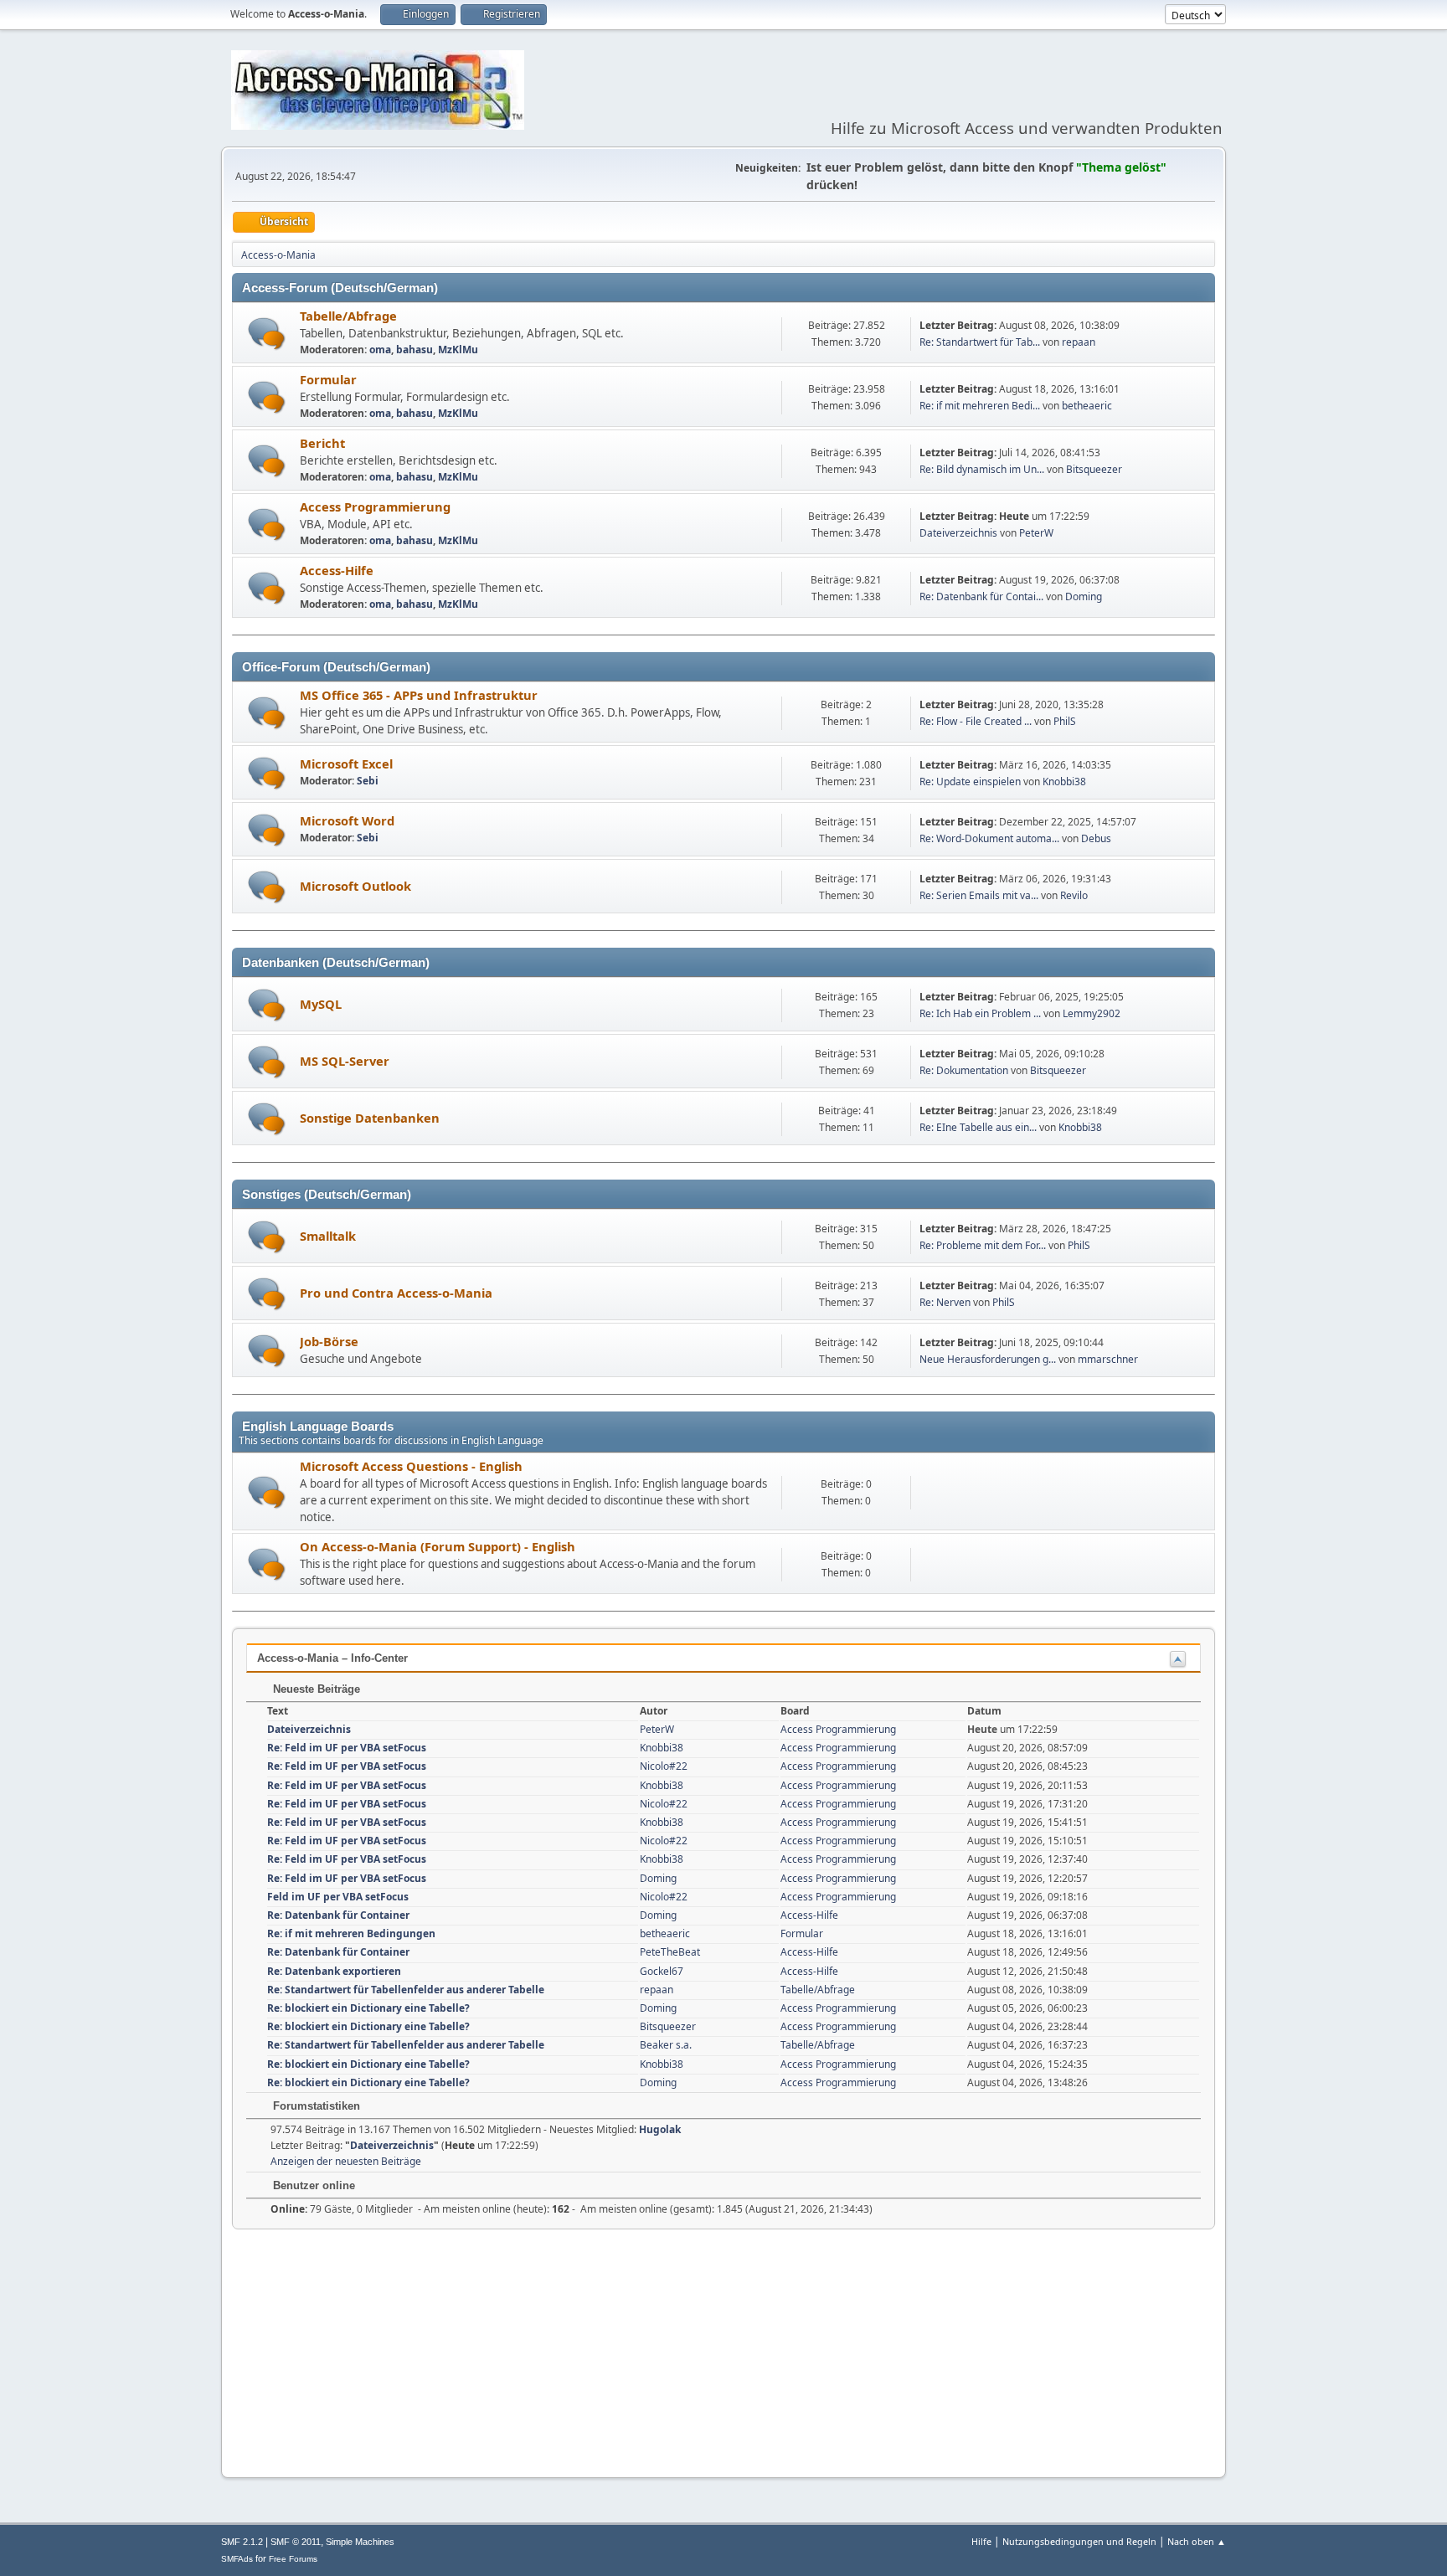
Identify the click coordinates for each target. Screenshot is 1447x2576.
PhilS (1065, 721)
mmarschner (1108, 1359)
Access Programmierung (375, 506)
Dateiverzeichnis (958, 533)
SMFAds (237, 2559)
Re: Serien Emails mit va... (979, 895)
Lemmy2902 (1092, 1013)
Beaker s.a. (666, 2045)
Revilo (1074, 895)
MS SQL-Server (345, 1061)
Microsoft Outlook (355, 886)
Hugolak (660, 2129)
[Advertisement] (723, 2347)
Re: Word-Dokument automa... (989, 838)
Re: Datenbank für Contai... (981, 596)
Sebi (368, 781)
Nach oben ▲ (1197, 2541)
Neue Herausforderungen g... (988, 1359)
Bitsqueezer (1094, 469)
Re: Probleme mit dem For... (983, 1245)
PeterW (1036, 533)
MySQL (321, 1004)
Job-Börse (329, 1341)
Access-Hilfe (337, 570)
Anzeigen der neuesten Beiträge (346, 2161)
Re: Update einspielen (970, 782)
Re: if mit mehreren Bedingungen (351, 1933)
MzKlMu (458, 350)
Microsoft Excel (346, 764)
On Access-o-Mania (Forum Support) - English (438, 1546)
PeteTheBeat (670, 1952)
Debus (1096, 838)
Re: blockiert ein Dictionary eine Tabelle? (368, 2008)
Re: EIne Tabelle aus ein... (978, 1127)
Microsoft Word (347, 820)
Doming (1084, 596)
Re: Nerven (945, 1302)
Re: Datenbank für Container (338, 1915)
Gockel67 (662, 1971)
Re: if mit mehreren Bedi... (980, 406)
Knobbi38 (1064, 782)
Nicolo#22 (664, 1766)
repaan (1079, 342)
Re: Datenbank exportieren (334, 1971)
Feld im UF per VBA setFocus (338, 1897)
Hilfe (981, 2541)
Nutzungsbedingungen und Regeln (1079, 2541)
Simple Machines (360, 2542)
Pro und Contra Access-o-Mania (396, 1293)
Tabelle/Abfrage (348, 316)
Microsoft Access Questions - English (411, 1466)
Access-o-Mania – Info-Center (332, 1658)
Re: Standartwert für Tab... (980, 342)
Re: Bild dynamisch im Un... (982, 469)
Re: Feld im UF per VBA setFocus (347, 1748)
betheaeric (1087, 406)
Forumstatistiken (315, 2106)
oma (380, 350)
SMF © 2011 (296, 2542)
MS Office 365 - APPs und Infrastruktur (419, 695)
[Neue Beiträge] (267, 334)
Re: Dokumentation (964, 1070)
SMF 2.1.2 (242, 2542)
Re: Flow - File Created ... (976, 721)
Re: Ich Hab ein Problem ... (980, 1013)
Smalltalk (328, 1236)
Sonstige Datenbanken (370, 1118)
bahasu (415, 350)
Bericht (322, 443)
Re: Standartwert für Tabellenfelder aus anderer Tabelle (406, 1990)
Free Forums (293, 2559)
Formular (328, 379)
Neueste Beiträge (315, 1689)
